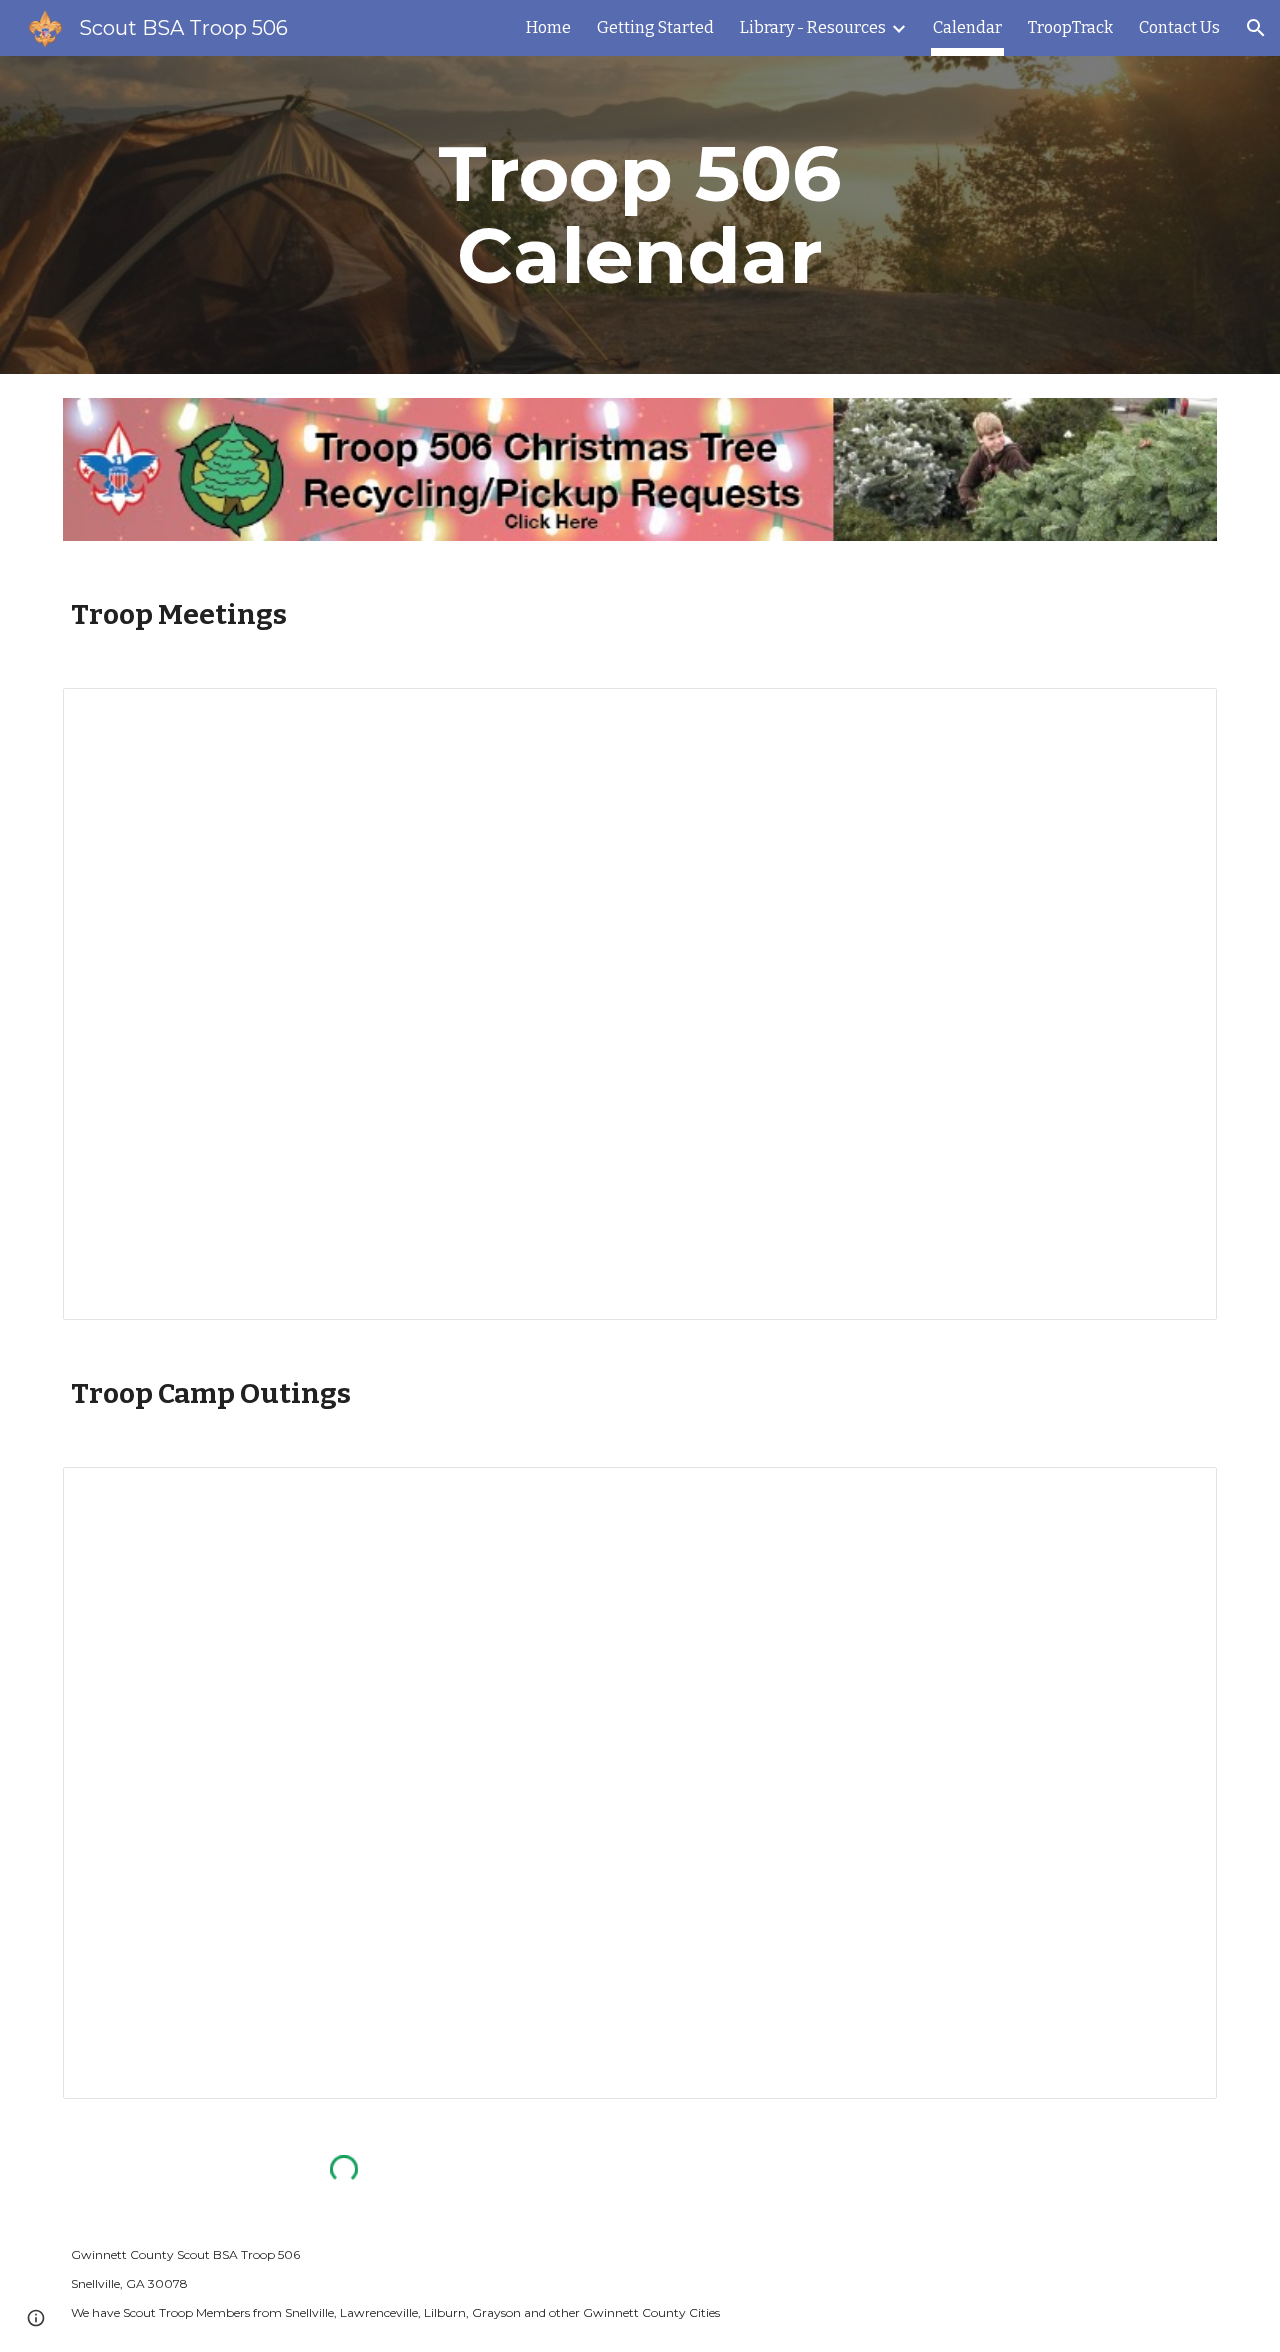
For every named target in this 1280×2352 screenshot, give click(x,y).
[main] (640, 215)
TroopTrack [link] (1070, 27)
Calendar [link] (967, 27)
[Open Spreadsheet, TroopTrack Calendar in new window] (1179, 714)
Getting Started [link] (655, 27)
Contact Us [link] (1179, 27)
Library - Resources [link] (813, 27)
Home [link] (548, 27)
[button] (1256, 28)
